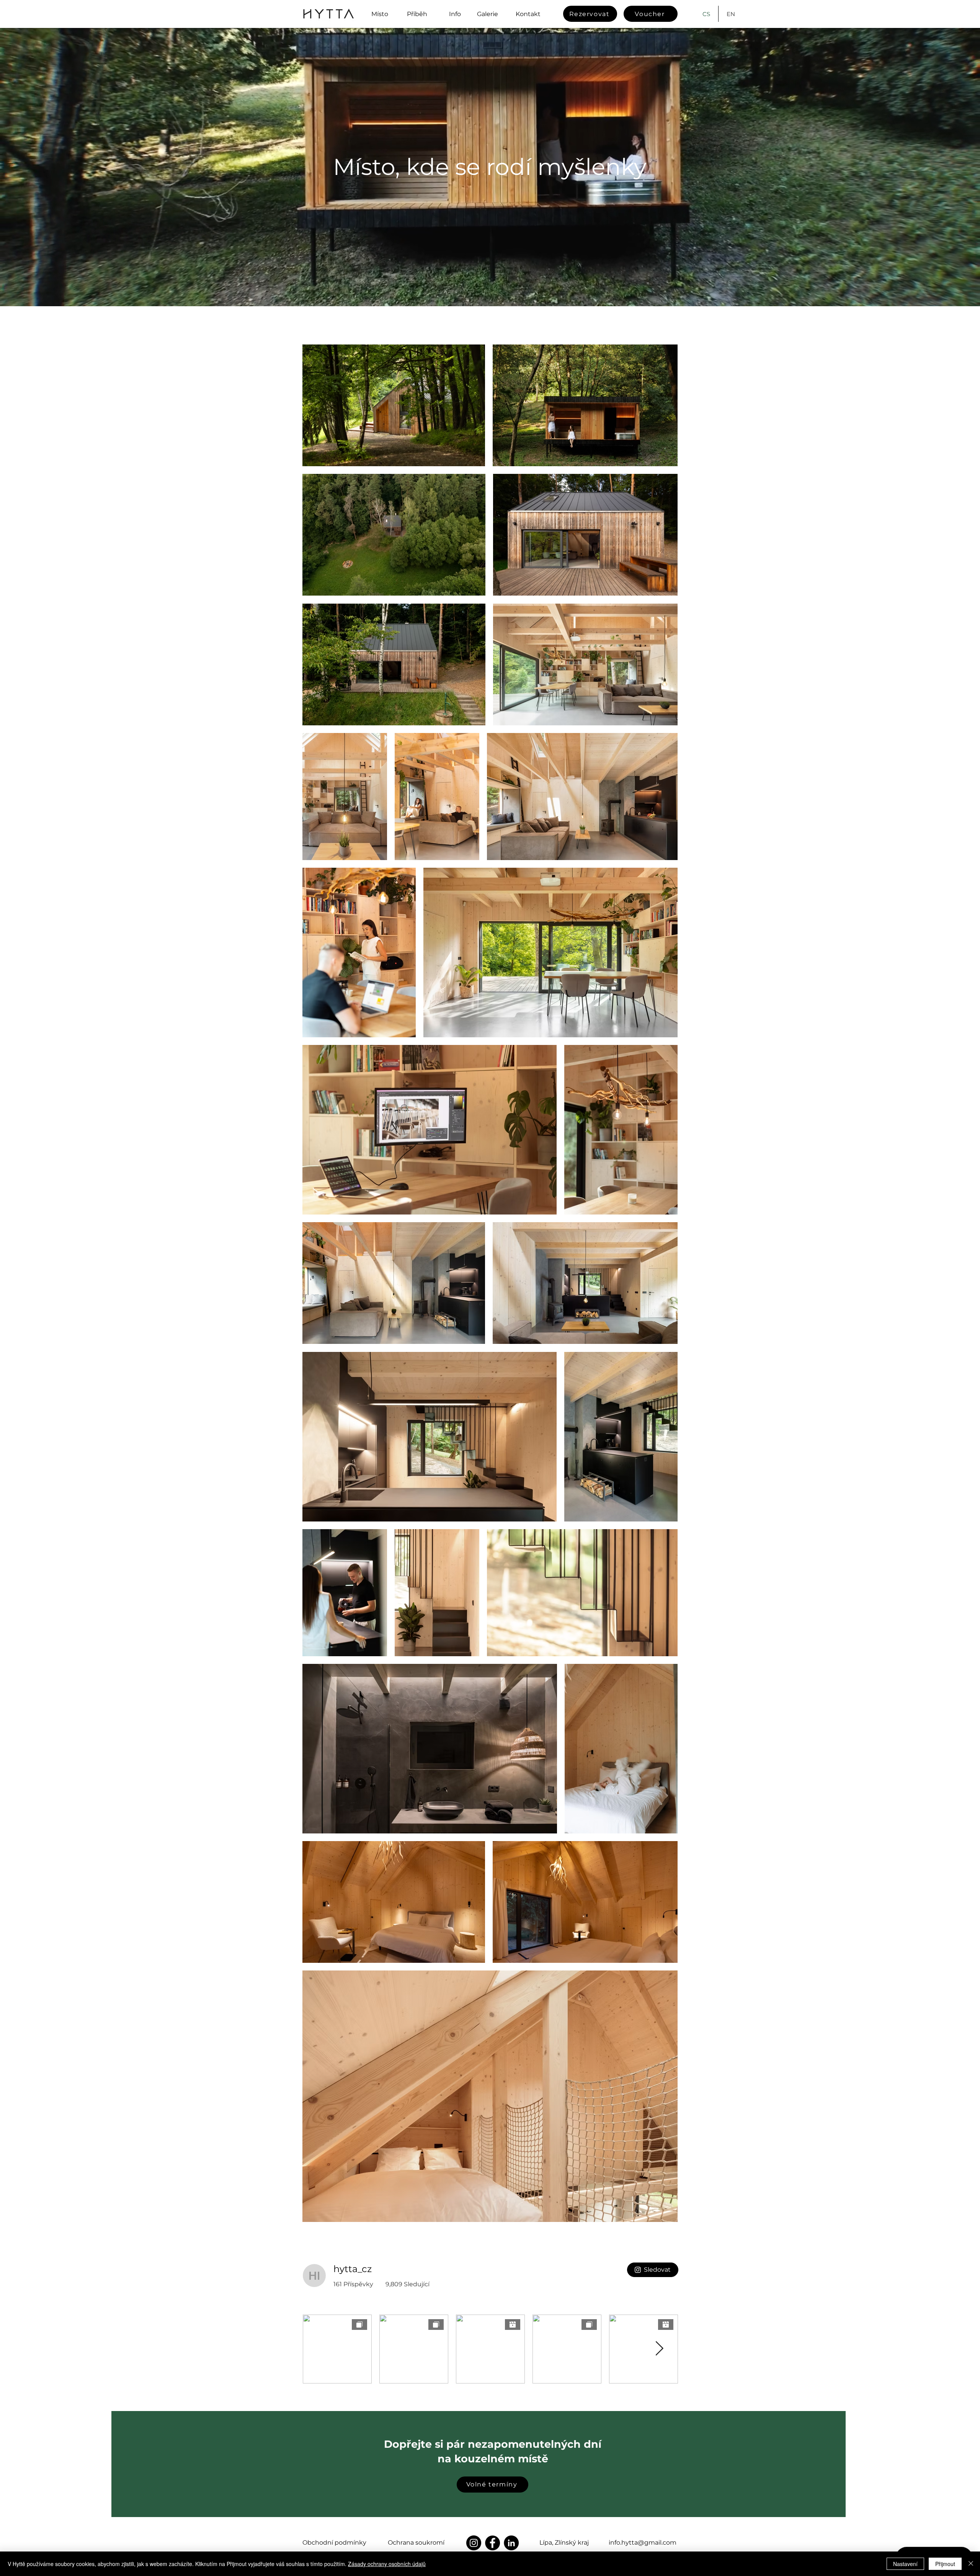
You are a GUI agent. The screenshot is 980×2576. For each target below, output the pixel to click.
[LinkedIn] (511, 2543)
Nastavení (905, 2564)
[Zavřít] (971, 2564)
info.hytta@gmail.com (643, 2543)
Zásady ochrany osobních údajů (387, 2564)
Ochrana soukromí (416, 2543)
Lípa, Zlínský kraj (564, 2543)
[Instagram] (474, 2543)
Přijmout (945, 2564)
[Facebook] (492, 2543)
